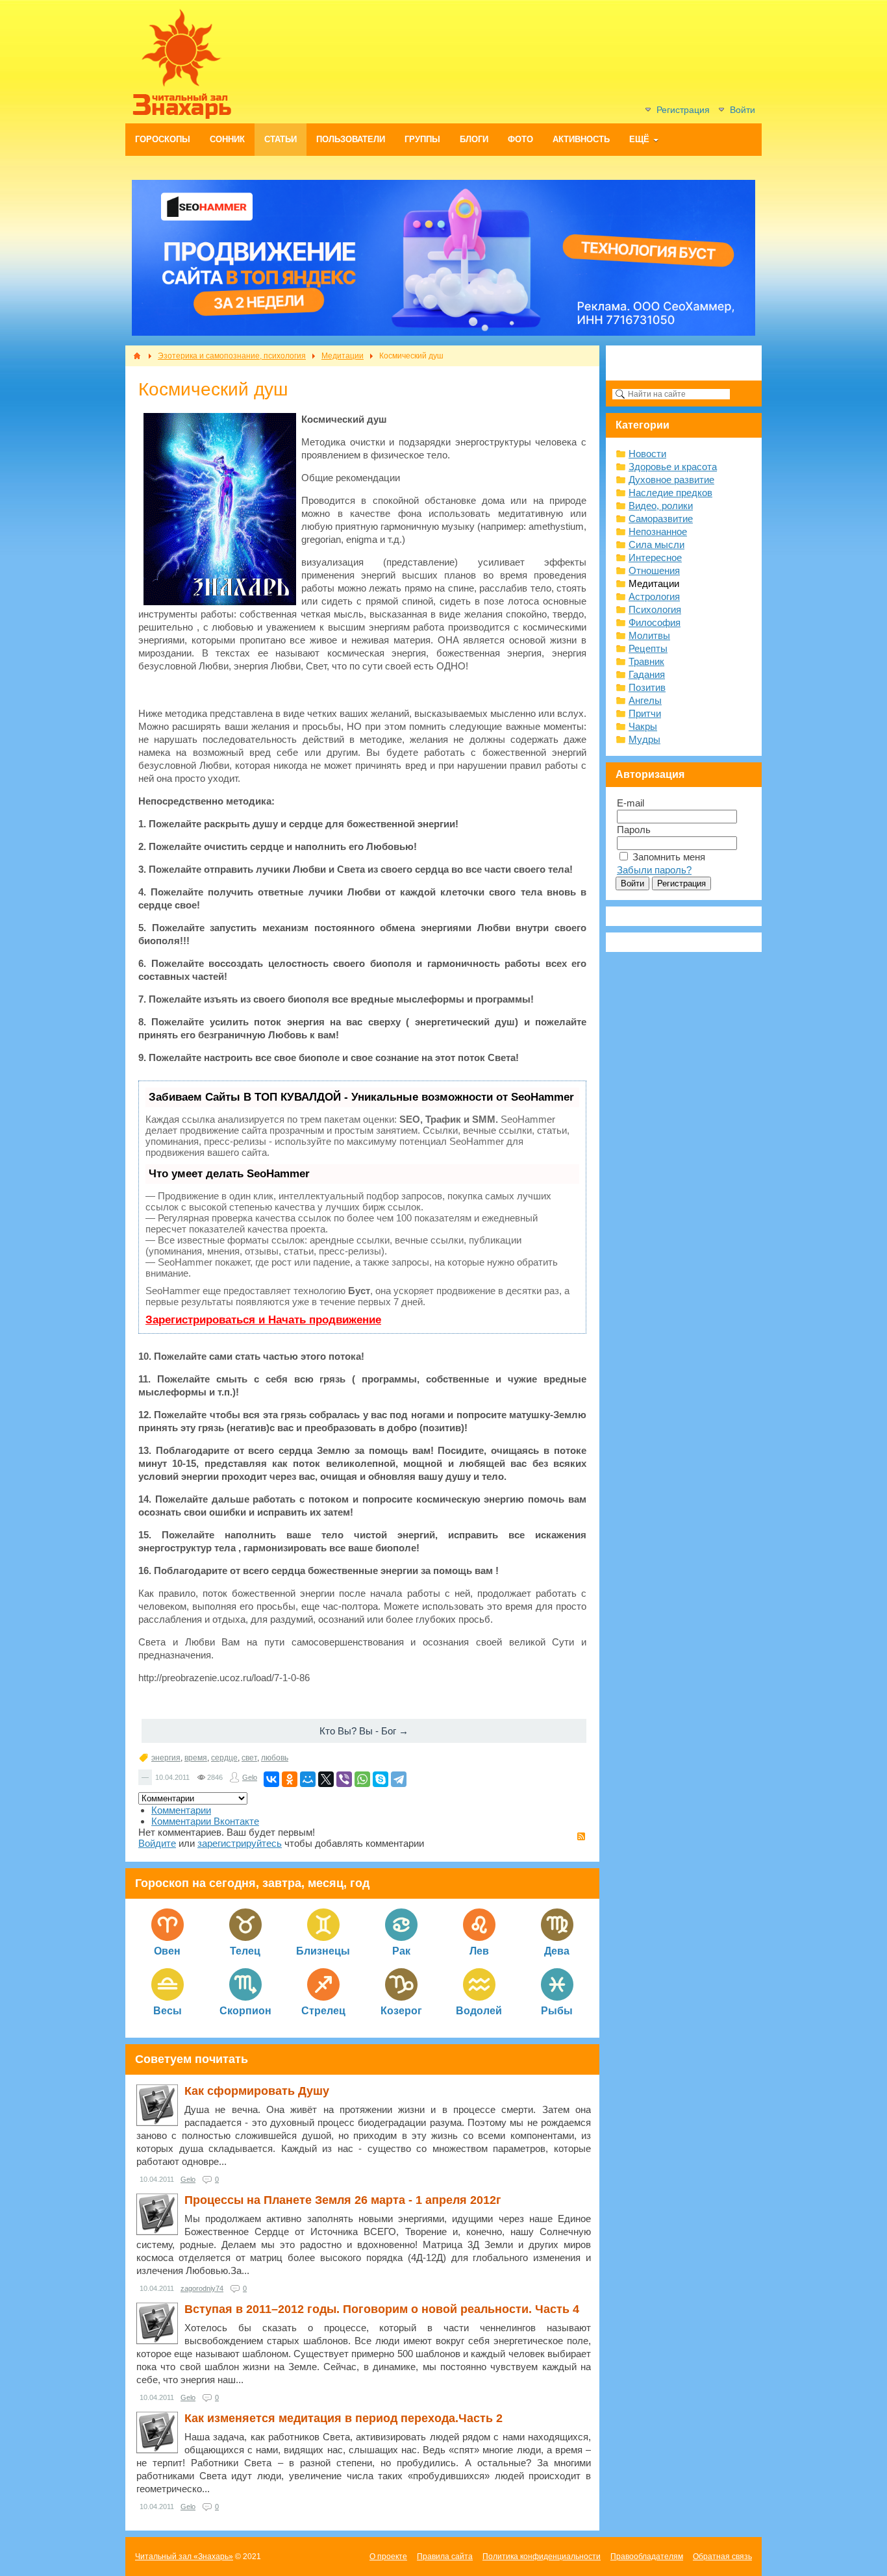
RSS (581, 1836)
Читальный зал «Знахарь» (184, 2557)
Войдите (157, 1843)
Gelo (250, 1777)
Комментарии (181, 1810)
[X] (326, 1779)
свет (249, 1758)
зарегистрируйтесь (240, 1843)
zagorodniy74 (202, 2288)
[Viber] (344, 1779)
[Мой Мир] (308, 1779)
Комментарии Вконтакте (205, 1821)
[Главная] (137, 356)
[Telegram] (399, 1779)
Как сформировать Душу (257, 2091)
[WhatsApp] (362, 1779)
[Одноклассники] (290, 1779)
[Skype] (381, 1779)
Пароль (634, 830)
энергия (166, 1758)
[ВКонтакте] (271, 1779)
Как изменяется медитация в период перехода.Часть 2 (344, 2418)
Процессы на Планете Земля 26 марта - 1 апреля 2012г (343, 2200)
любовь (275, 1758)
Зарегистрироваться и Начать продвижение (263, 1320)
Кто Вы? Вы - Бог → (364, 1731)
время (196, 1758)
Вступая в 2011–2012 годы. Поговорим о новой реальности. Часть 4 (382, 2309)
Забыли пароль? (654, 870)
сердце (224, 1758)
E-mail (631, 803)
